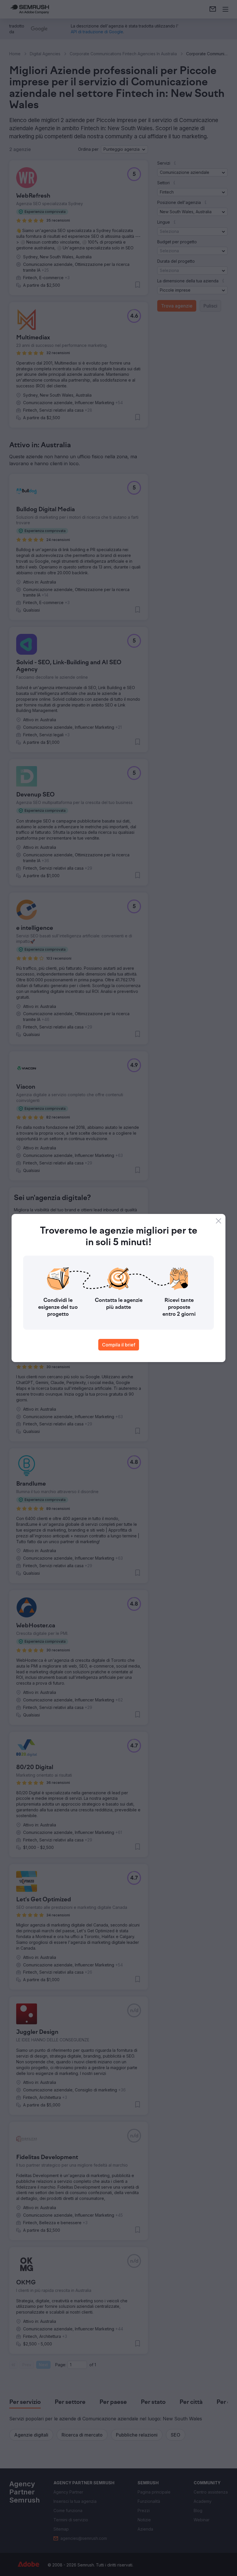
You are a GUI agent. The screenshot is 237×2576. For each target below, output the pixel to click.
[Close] (219, 1221)
